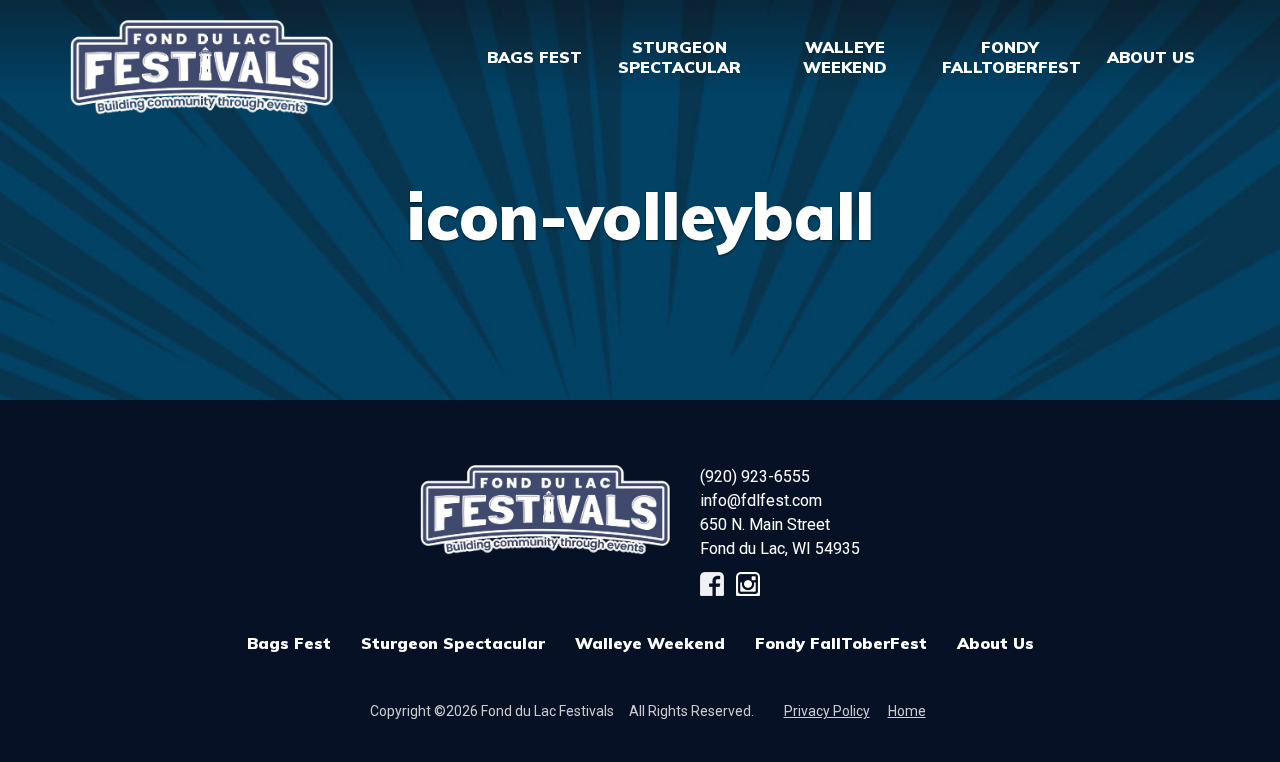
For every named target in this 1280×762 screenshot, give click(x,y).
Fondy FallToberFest (841, 643)
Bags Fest (534, 57)
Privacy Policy (827, 711)
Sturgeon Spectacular (453, 643)
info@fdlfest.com (761, 500)
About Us (995, 643)
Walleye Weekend (650, 643)
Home (907, 711)
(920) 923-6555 (755, 476)
